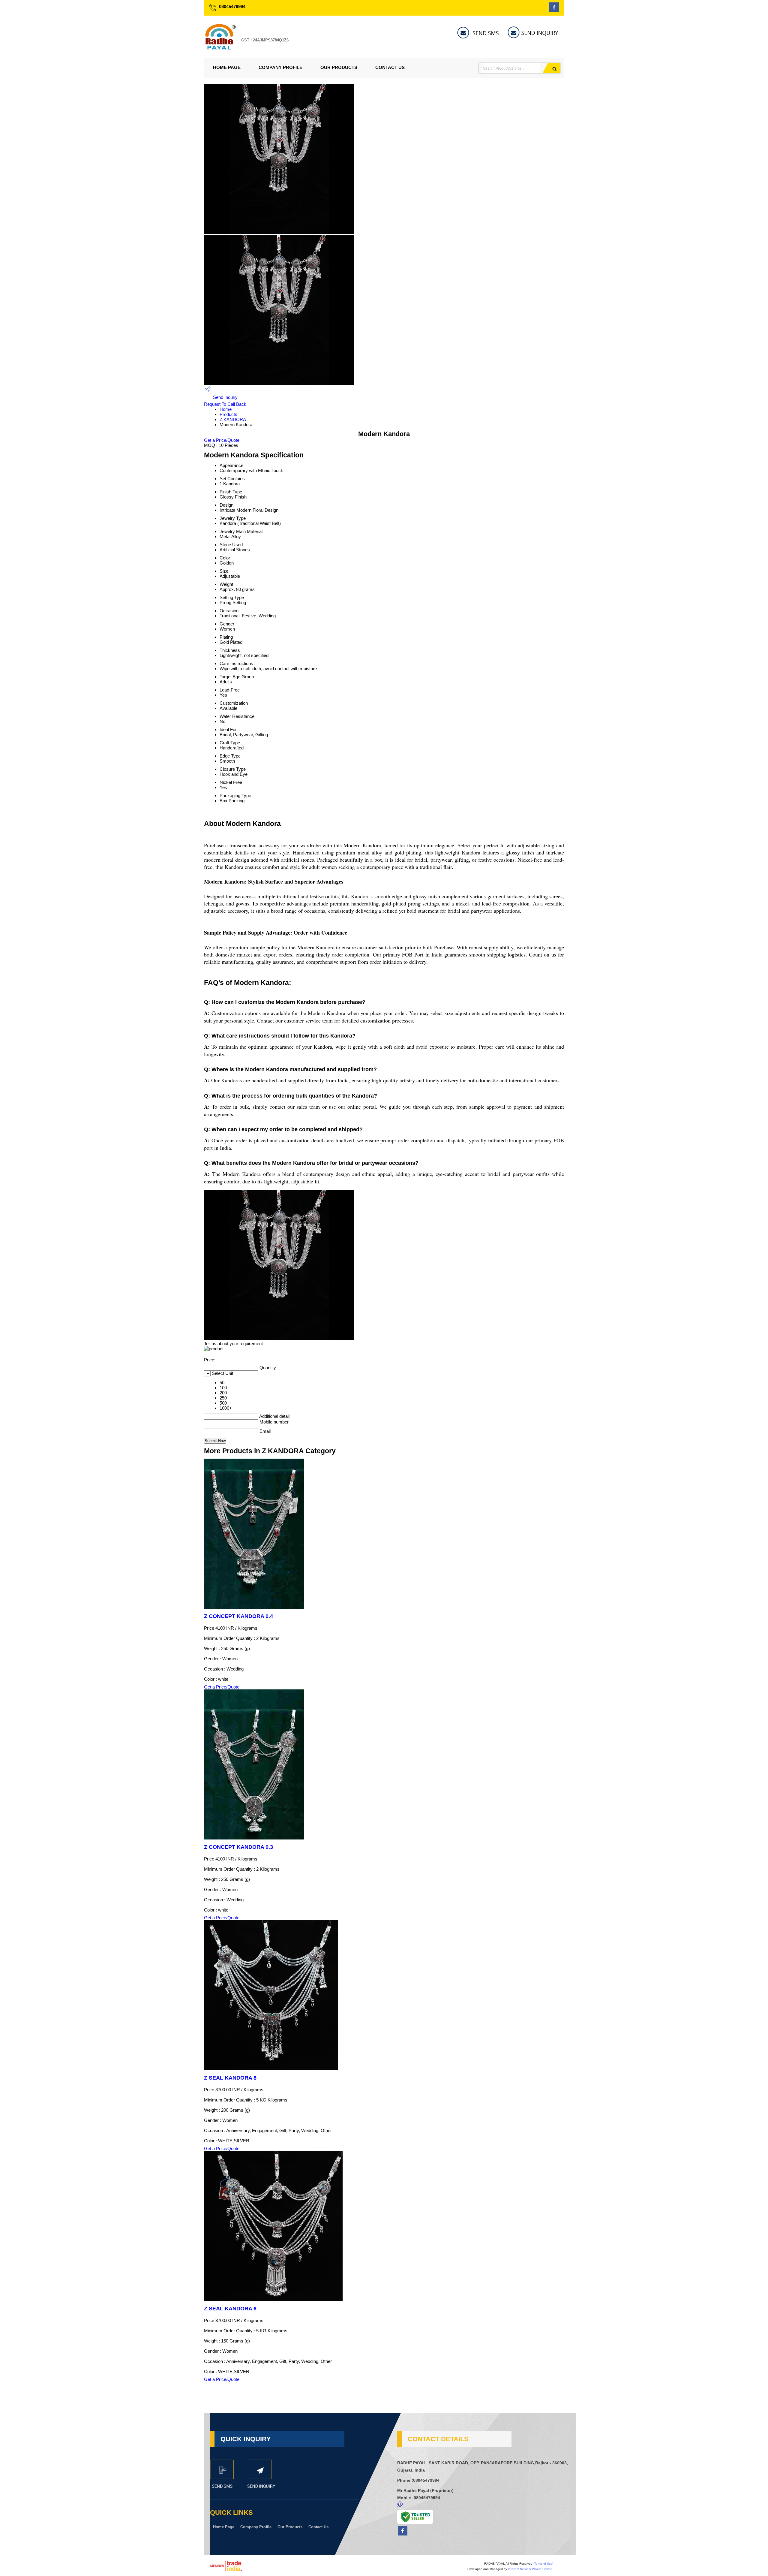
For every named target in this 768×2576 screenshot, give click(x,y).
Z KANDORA (233, 419)
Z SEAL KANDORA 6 (230, 2309)
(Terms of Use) (543, 2564)
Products (228, 414)
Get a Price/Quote (222, 440)
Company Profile (280, 67)
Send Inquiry (225, 397)
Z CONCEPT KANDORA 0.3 (238, 1847)
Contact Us (390, 67)
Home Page (227, 67)
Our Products (339, 67)
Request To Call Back (225, 404)
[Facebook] (554, 10)
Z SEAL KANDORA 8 (230, 2078)
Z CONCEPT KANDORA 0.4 (238, 1616)
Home (226, 409)
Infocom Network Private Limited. (531, 2569)
